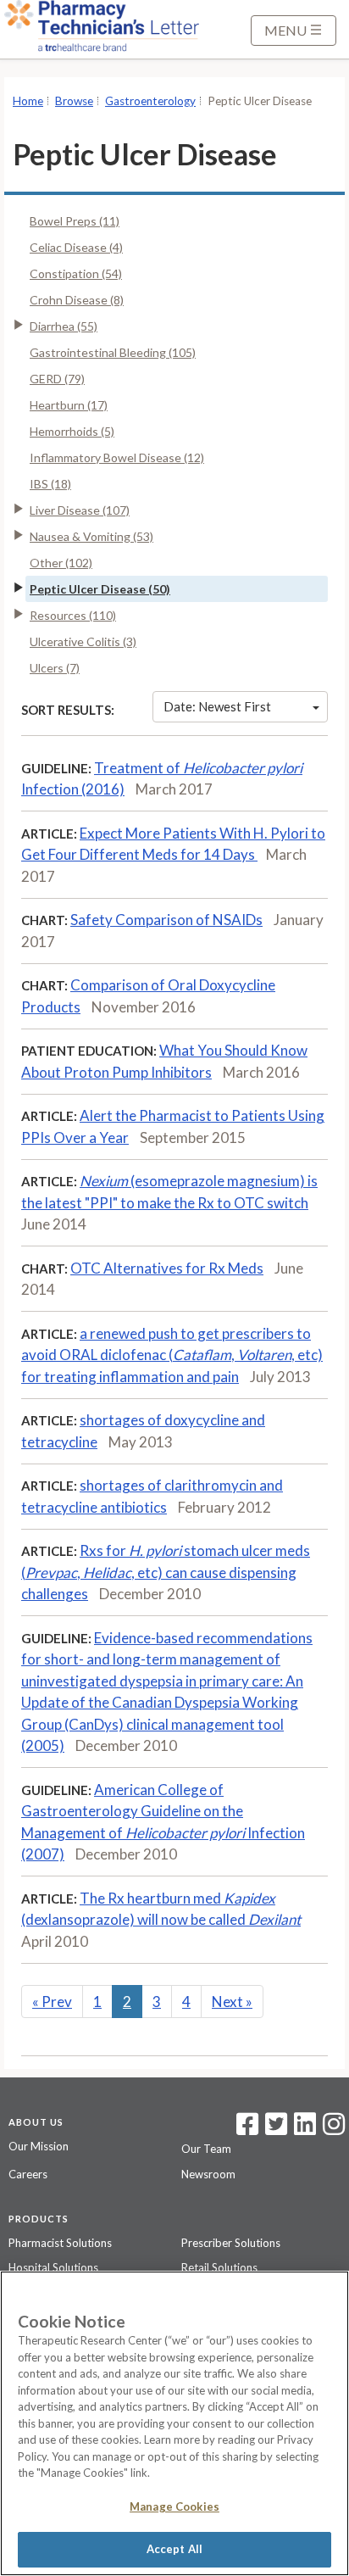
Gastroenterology (150, 101)
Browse (74, 101)
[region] (174, 2423)
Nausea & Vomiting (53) (91, 536)
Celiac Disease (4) (76, 247)
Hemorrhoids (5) (72, 431)
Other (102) (61, 563)
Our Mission (39, 2146)
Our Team (206, 2149)
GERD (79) (57, 379)
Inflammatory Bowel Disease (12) (117, 457)
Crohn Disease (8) (77, 300)
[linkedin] (305, 2129)
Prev (52, 2002)
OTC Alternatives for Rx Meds (167, 1268)
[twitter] (274, 2129)
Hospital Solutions (53, 2267)
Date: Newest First (217, 706)
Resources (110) (73, 615)
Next (232, 2002)
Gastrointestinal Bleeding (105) (113, 352)
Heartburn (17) (69, 405)
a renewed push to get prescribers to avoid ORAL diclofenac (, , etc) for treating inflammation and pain (172, 1355)
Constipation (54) (76, 273)
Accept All (174, 2549)
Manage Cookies (174, 2506)
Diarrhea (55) (64, 326)
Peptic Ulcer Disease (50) (100, 589)
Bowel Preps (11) (75, 221)
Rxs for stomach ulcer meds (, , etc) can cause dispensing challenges (166, 1572)
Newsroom (208, 2174)
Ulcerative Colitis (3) (83, 641)
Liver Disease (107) (80, 510)
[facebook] (247, 2129)
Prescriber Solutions (231, 2243)
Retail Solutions (219, 2267)
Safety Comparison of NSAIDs (166, 920)
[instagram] (334, 2129)
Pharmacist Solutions (60, 2243)
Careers (28, 2174)
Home (28, 101)
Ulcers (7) (55, 668)
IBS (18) (50, 484)
